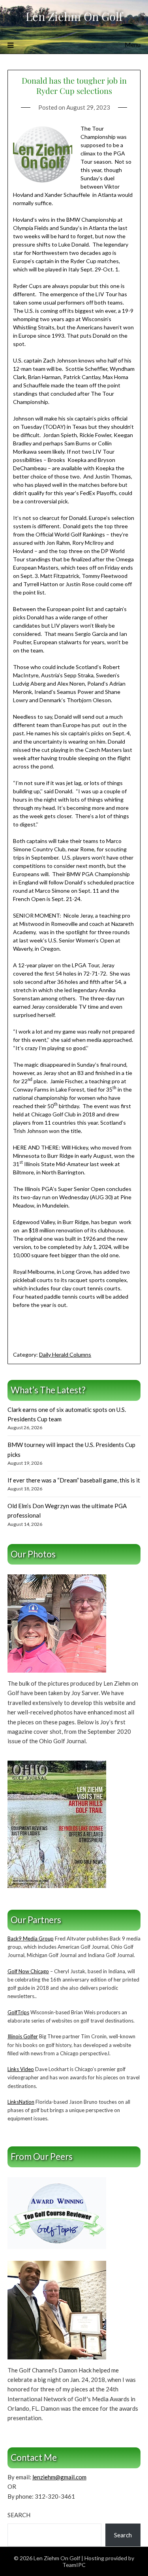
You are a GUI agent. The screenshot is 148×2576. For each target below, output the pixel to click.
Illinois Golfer (23, 2036)
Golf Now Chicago (28, 1971)
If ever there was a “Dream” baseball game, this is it (74, 1480)
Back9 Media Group (31, 1939)
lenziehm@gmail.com (59, 2477)
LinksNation (21, 2102)
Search (19, 2515)
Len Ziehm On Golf (74, 16)
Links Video (21, 2069)
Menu (133, 44)
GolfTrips (18, 2012)
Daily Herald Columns (65, 1354)
